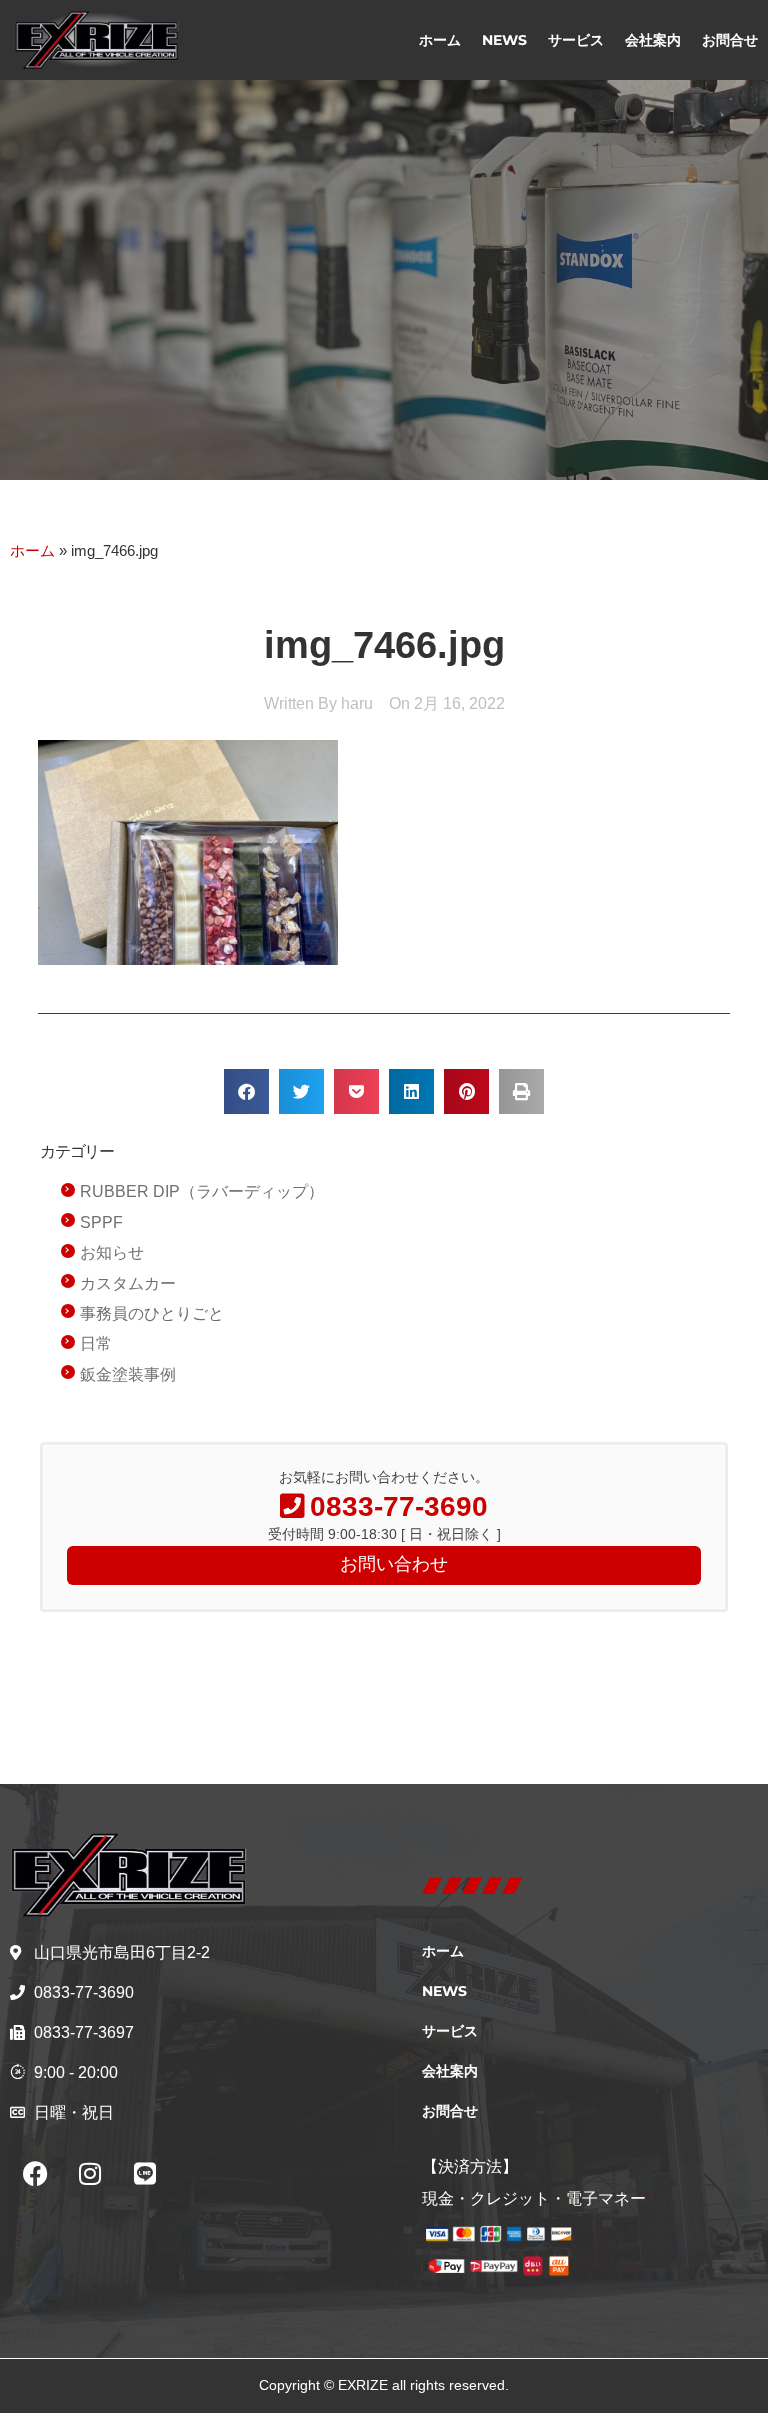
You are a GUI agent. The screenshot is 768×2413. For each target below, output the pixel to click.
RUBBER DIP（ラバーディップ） (202, 1191)
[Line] (145, 2174)
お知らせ (112, 1252)
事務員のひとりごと (152, 1313)
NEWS (504, 40)
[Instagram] (90, 2174)
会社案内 (653, 40)
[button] (246, 1091)
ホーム (440, 40)
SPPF (101, 1222)
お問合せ (730, 40)
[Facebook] (35, 2174)
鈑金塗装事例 (128, 1374)
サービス (576, 40)
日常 (96, 1343)
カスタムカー (128, 1283)
